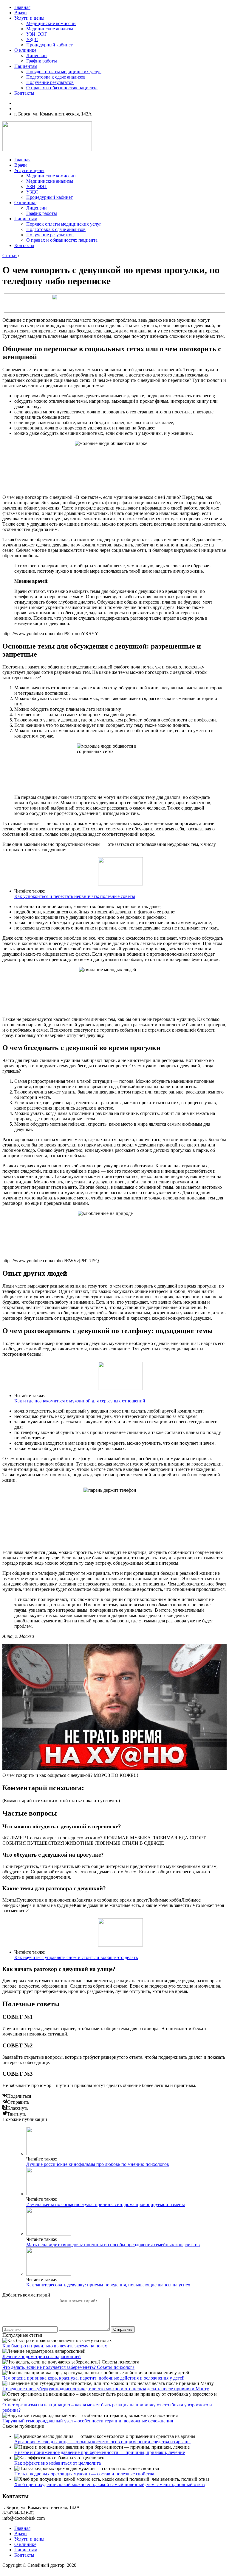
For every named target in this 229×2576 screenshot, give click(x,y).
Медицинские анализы (50, 29)
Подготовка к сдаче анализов (56, 77)
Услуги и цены (29, 18)
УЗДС (32, 39)
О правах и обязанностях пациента (62, 88)
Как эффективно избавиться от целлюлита (58, 2463)
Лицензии (37, 56)
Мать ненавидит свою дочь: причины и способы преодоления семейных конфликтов (113, 2245)
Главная (22, 7)
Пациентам (26, 66)
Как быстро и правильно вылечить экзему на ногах (55, 2346)
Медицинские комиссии (51, 23)
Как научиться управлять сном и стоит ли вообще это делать (76, 1957)
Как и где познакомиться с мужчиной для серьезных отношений (80, 1401)
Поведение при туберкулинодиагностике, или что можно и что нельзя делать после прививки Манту (106, 2389)
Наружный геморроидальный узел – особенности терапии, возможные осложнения (88, 2421)
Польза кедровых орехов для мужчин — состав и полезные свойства (84, 2474)
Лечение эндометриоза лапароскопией (42, 2356)
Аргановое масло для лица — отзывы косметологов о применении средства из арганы (102, 2442)
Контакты (24, 93)
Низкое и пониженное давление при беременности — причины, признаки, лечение (100, 2452)
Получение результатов (50, 82)
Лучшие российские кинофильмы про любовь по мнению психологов (98, 2164)
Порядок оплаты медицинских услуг (64, 72)
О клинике (25, 50)
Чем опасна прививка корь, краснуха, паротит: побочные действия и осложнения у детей (93, 2378)
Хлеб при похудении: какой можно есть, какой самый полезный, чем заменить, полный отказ (109, 2484)
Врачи (21, 13)
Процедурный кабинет (49, 45)
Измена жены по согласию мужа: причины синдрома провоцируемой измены (106, 2204)
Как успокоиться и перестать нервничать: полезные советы (75, 896)
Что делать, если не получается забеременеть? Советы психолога (68, 2367)
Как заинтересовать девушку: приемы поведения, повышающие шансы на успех (108, 2285)
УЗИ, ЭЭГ (37, 34)
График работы (42, 61)
